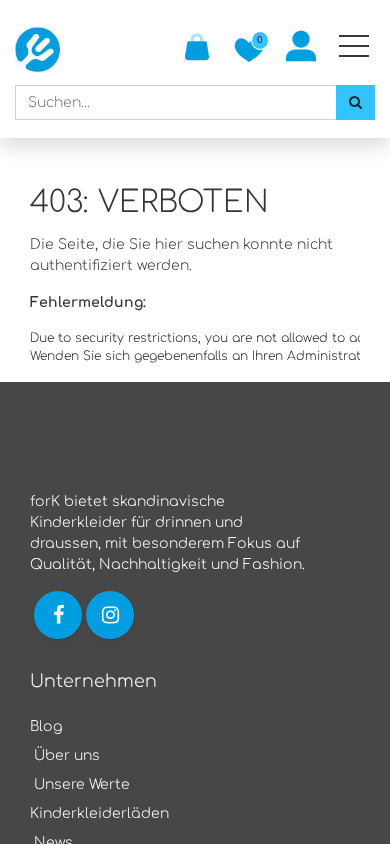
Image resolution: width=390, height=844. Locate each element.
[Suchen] (355, 102)
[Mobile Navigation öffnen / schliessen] (354, 46)
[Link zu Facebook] (58, 614)
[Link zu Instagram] (112, 614)
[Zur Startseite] (37, 49)
